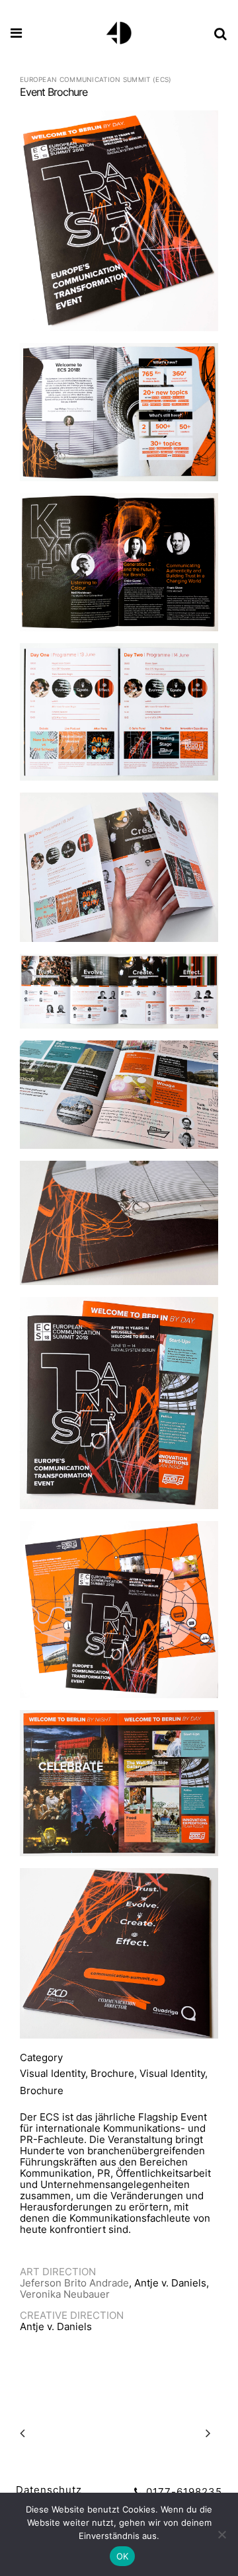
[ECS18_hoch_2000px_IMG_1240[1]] (119, 1408)
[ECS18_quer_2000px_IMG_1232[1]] (119, 1228)
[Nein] (221, 2534)
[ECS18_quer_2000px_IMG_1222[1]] (119, 417)
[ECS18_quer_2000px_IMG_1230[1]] (119, 1100)
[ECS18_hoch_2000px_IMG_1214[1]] (119, 226)
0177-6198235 (182, 2492)
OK (123, 2556)
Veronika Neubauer (65, 2294)
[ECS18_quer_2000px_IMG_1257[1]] (119, 872)
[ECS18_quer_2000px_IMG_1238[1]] (119, 1788)
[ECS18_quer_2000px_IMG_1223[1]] (119, 567)
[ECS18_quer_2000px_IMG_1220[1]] (119, 1615)
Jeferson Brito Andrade (74, 2283)
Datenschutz (49, 2490)
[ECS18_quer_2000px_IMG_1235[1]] (119, 1959)
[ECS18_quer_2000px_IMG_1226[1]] (119, 996)
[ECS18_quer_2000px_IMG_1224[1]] (119, 717)
